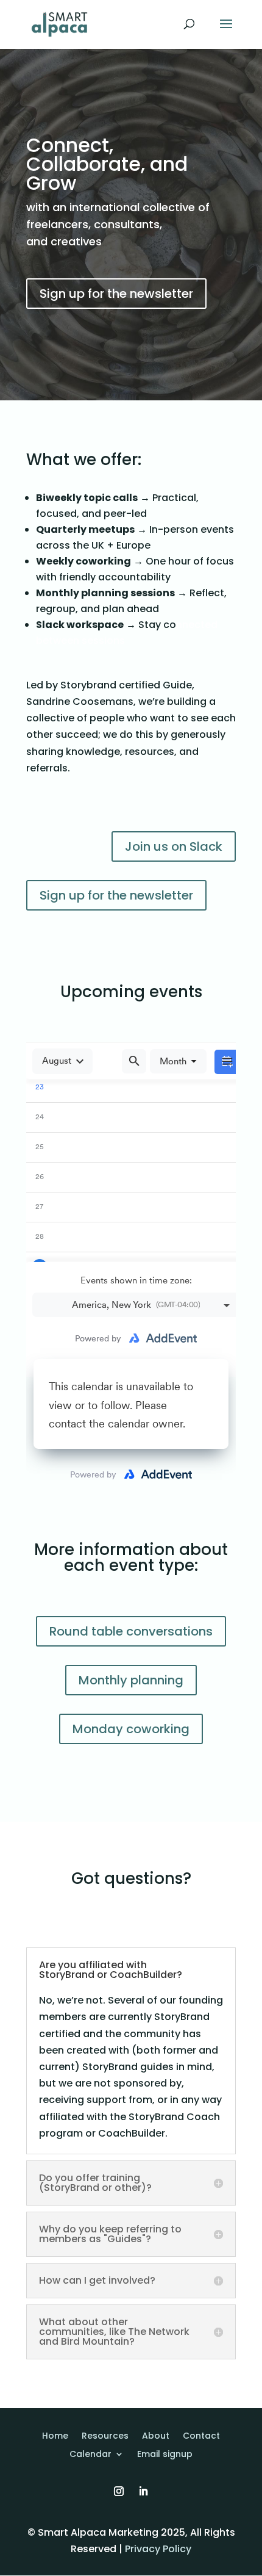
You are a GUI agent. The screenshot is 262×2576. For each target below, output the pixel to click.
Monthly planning (131, 1680)
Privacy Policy (158, 2549)
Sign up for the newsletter (116, 294)
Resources (105, 2437)
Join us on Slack (174, 846)
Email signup (165, 2455)
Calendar (90, 2455)
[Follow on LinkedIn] (143, 2491)
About (156, 2437)
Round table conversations (131, 1631)
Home (55, 2437)
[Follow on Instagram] (119, 2491)
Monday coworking (131, 1729)
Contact (201, 2437)
